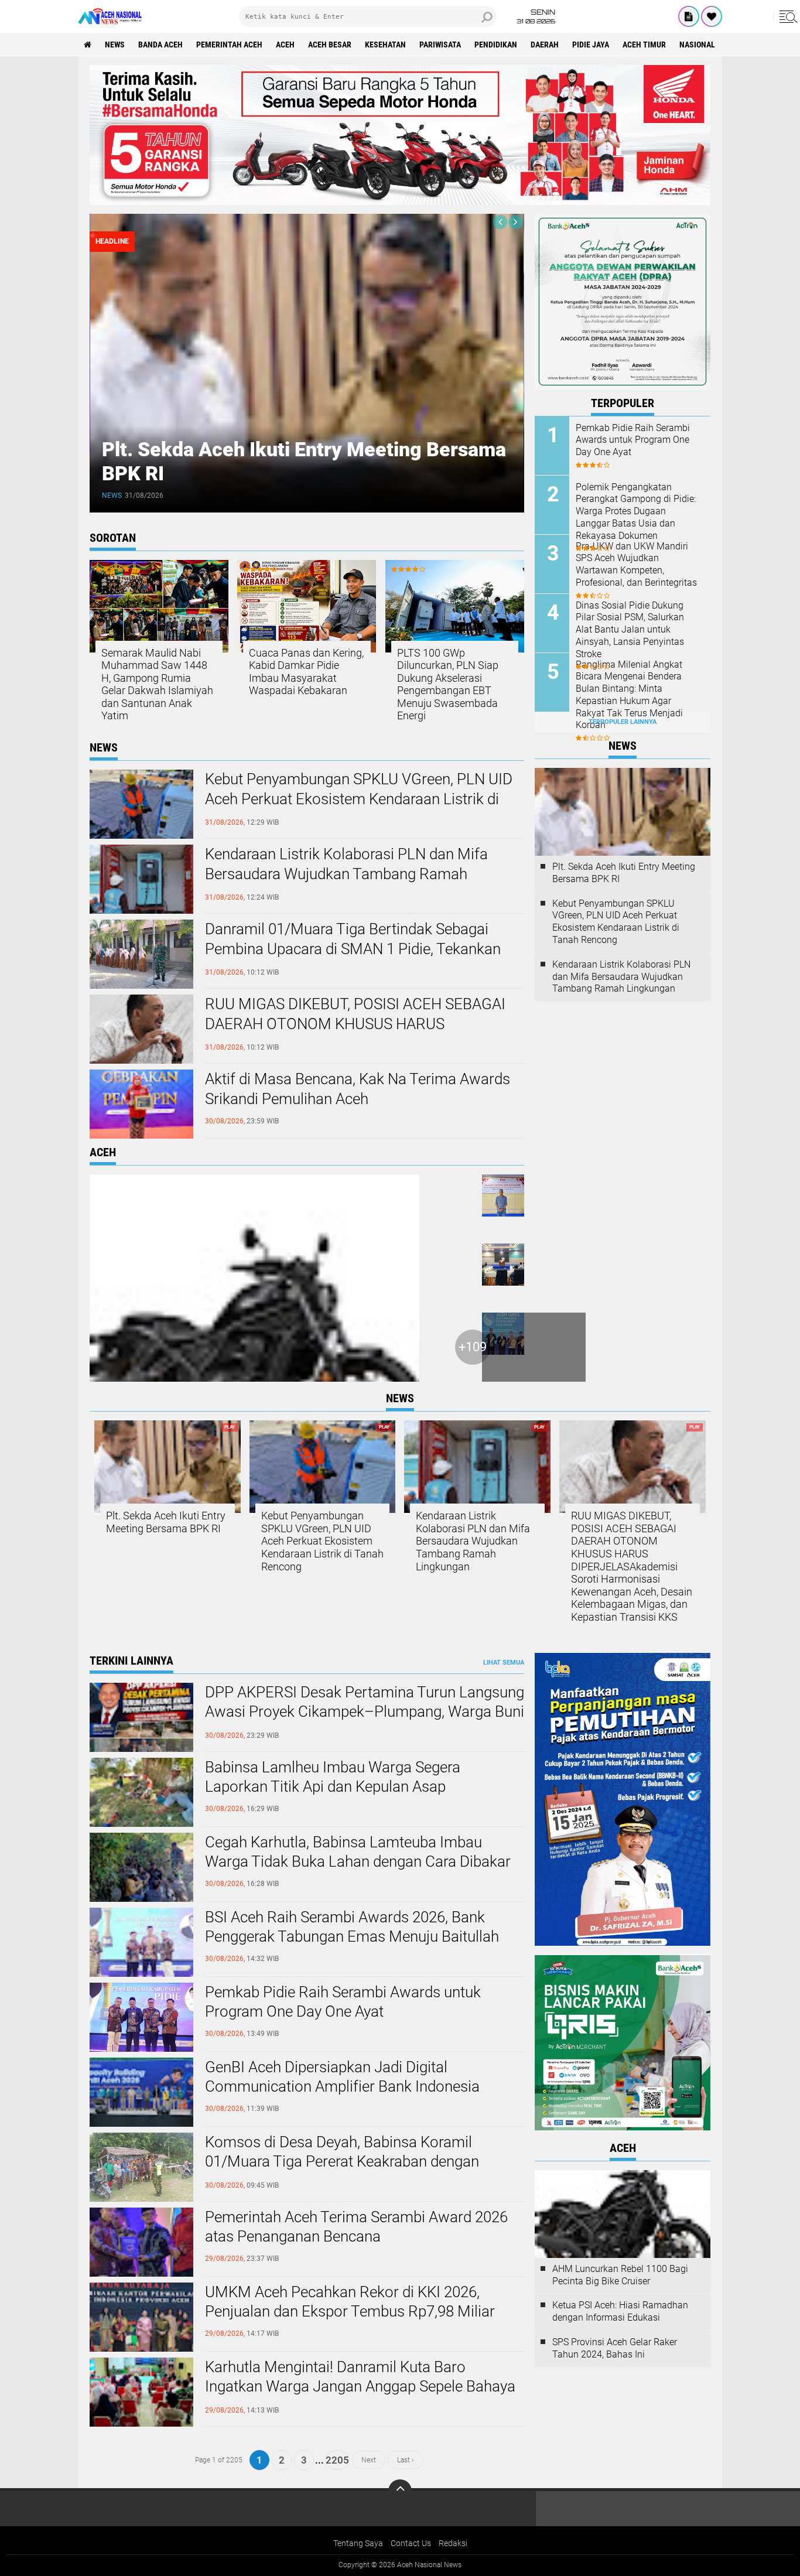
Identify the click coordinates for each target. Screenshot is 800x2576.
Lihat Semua (504, 1663)
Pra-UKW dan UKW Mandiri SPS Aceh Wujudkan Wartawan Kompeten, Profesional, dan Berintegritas (636, 564)
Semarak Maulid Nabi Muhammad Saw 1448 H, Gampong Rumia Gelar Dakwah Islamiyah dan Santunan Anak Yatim (157, 684)
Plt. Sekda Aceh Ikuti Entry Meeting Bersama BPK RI (624, 873)
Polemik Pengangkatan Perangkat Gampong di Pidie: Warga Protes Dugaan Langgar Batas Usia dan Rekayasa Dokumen (636, 511)
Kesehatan (385, 45)
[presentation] (500, 222)
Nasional (697, 45)
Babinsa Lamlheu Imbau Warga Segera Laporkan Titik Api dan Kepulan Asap (333, 1777)
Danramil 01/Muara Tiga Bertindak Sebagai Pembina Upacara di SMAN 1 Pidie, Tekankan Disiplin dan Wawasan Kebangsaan (353, 949)
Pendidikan (496, 45)
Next (369, 2460)
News (115, 45)
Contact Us (411, 2543)
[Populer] (712, 16)
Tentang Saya (358, 2543)
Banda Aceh (160, 45)
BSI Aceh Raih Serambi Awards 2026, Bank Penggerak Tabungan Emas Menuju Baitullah (352, 1927)
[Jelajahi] (787, 16)
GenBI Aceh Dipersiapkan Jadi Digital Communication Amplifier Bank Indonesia (342, 2077)
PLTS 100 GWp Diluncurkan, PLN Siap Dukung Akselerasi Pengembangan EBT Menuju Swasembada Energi (448, 684)
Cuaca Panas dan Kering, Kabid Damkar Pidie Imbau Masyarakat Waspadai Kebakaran (306, 672)
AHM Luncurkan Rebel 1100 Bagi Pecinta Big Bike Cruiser (620, 2275)
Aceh (285, 45)
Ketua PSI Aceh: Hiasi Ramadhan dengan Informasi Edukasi (620, 2311)
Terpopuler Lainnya (623, 722)
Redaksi (453, 2543)
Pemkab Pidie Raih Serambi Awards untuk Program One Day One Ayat (633, 440)
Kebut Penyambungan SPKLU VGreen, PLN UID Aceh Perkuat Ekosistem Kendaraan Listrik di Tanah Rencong (359, 799)
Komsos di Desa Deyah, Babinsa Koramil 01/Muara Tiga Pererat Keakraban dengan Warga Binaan (342, 2162)
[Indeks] (689, 16)
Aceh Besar (330, 45)
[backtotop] (400, 2491)
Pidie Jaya (591, 45)
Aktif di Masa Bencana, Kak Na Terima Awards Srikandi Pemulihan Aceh (358, 1089)
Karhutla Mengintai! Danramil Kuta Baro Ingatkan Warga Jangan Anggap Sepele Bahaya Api (360, 2387)
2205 (337, 2460)
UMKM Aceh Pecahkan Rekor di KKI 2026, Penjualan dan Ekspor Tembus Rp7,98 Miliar (350, 2302)
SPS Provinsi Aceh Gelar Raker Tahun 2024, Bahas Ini (615, 2348)
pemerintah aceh (229, 45)
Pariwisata (440, 45)
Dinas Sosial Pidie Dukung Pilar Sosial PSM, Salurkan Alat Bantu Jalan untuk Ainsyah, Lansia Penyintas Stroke (630, 630)
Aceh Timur (644, 45)
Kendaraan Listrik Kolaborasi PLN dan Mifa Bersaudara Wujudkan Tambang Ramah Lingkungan (346, 874)
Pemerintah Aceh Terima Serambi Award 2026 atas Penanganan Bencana (356, 2227)
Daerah (545, 45)
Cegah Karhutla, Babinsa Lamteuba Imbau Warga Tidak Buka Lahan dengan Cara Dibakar (358, 1852)
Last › (406, 2460)
